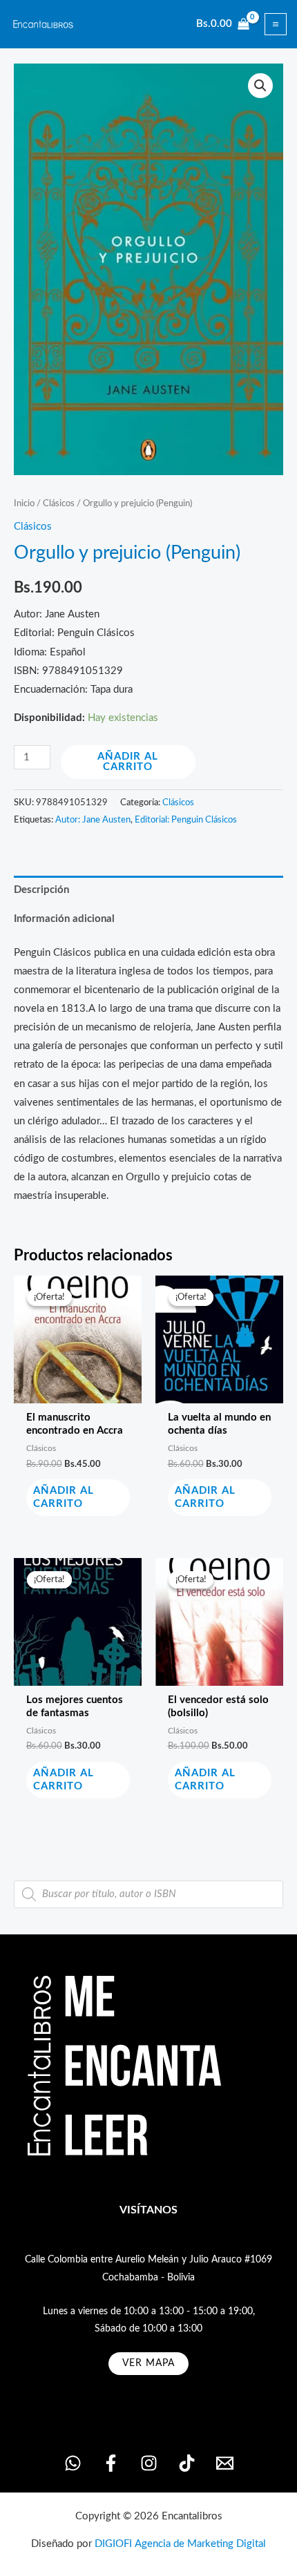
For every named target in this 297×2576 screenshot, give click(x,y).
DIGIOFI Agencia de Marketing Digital (180, 2544)
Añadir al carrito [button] (64, 1497)
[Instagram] (149, 2463)
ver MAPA (148, 2363)
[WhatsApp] (73, 2463)
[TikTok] (187, 2463)
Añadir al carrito (128, 762)
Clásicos (59, 503)
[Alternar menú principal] (276, 24)
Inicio (24, 503)
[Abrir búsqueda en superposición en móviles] (148, 1894)
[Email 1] (225, 2463)
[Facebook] (111, 2463)
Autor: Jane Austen (93, 820)
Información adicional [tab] (64, 919)
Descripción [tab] (41, 890)
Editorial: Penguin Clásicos (186, 820)
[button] (260, 86)
